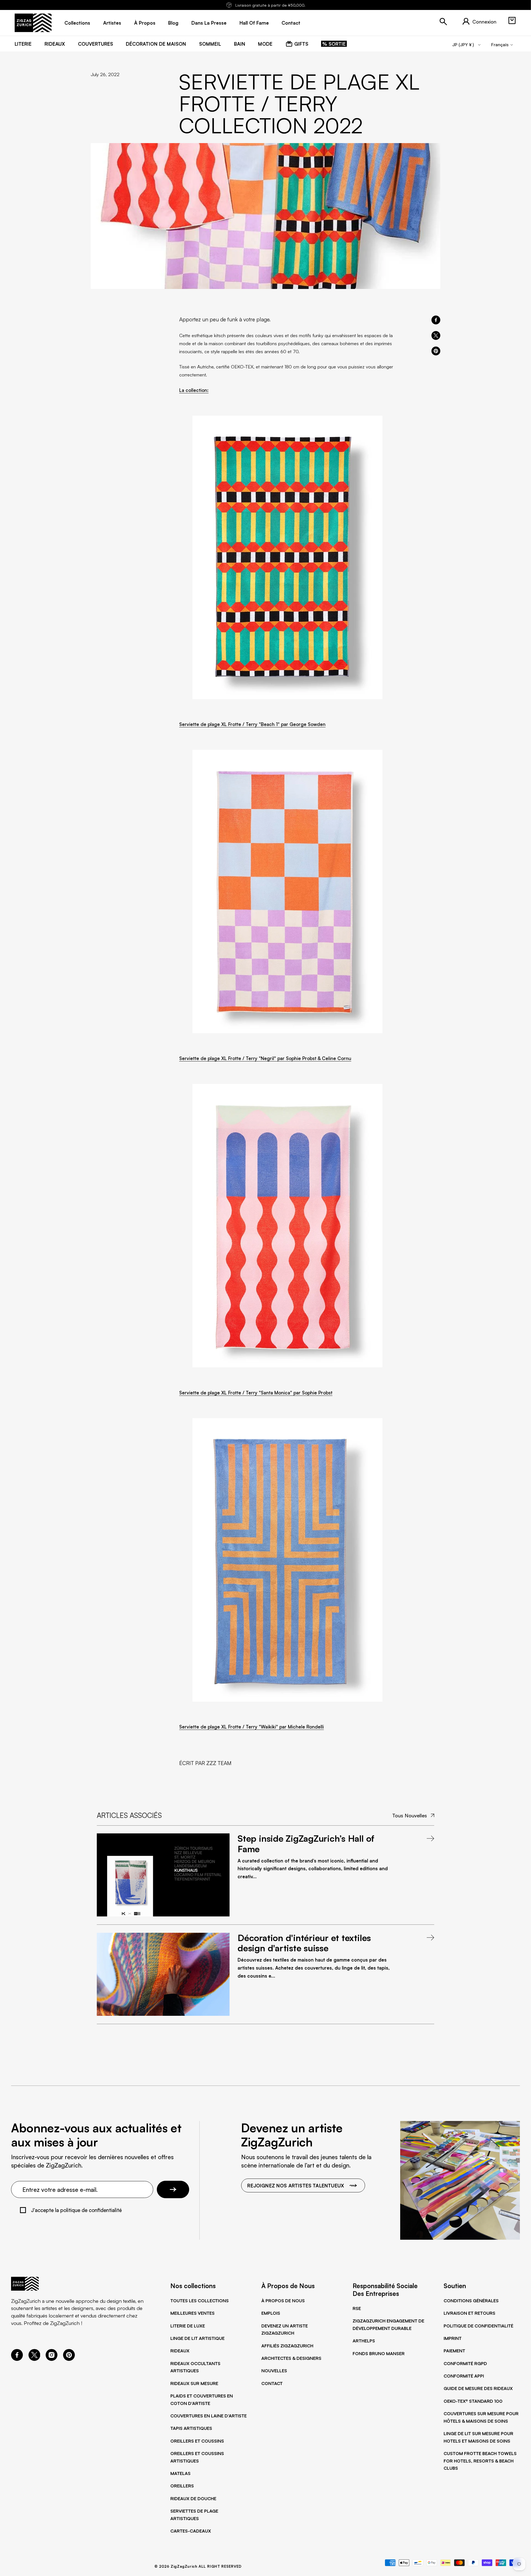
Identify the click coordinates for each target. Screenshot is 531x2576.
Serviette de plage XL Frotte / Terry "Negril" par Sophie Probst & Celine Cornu (265, 1058)
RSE (357, 2308)
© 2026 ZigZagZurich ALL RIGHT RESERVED (198, 2566)
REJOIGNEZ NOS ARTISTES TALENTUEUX (296, 2185)
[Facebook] (17, 2359)
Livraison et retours (469, 2313)
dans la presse (209, 23)
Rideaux (180, 2351)
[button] (512, 20)
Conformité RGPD (465, 2363)
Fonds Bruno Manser (379, 2353)
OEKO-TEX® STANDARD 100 (473, 2401)
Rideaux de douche (193, 2499)
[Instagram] (52, 2359)
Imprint (453, 2338)
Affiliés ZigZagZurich (287, 2346)
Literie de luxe (188, 2326)
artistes (112, 23)
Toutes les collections (200, 2301)
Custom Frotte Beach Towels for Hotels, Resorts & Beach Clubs (480, 2461)
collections (77, 23)
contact (291, 23)
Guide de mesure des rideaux (478, 2388)
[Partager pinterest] (436, 351)
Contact (272, 2383)
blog (173, 23)
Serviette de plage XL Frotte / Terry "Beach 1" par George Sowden (252, 724)
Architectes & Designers (291, 2358)
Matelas (180, 2473)
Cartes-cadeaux (191, 2531)
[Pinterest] (69, 2359)
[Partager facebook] (436, 320)
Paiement (454, 2351)
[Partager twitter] (436, 335)
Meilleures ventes (192, 2313)
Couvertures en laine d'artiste (209, 2416)
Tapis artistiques (191, 2428)
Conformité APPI (464, 2376)
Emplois (271, 2313)
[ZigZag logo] (33, 23)
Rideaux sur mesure (194, 2383)
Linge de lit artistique (197, 2338)
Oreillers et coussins (197, 2441)
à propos (145, 23)
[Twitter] (34, 2359)
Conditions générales (471, 2301)
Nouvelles (274, 2371)
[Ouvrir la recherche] (443, 22)
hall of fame (254, 23)
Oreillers (182, 2486)
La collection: (194, 390)
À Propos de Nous (283, 2301)
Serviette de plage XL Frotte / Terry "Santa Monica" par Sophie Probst (256, 1393)
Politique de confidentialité (478, 2326)
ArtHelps (364, 2341)
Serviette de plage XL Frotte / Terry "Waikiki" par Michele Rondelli (252, 1727)
